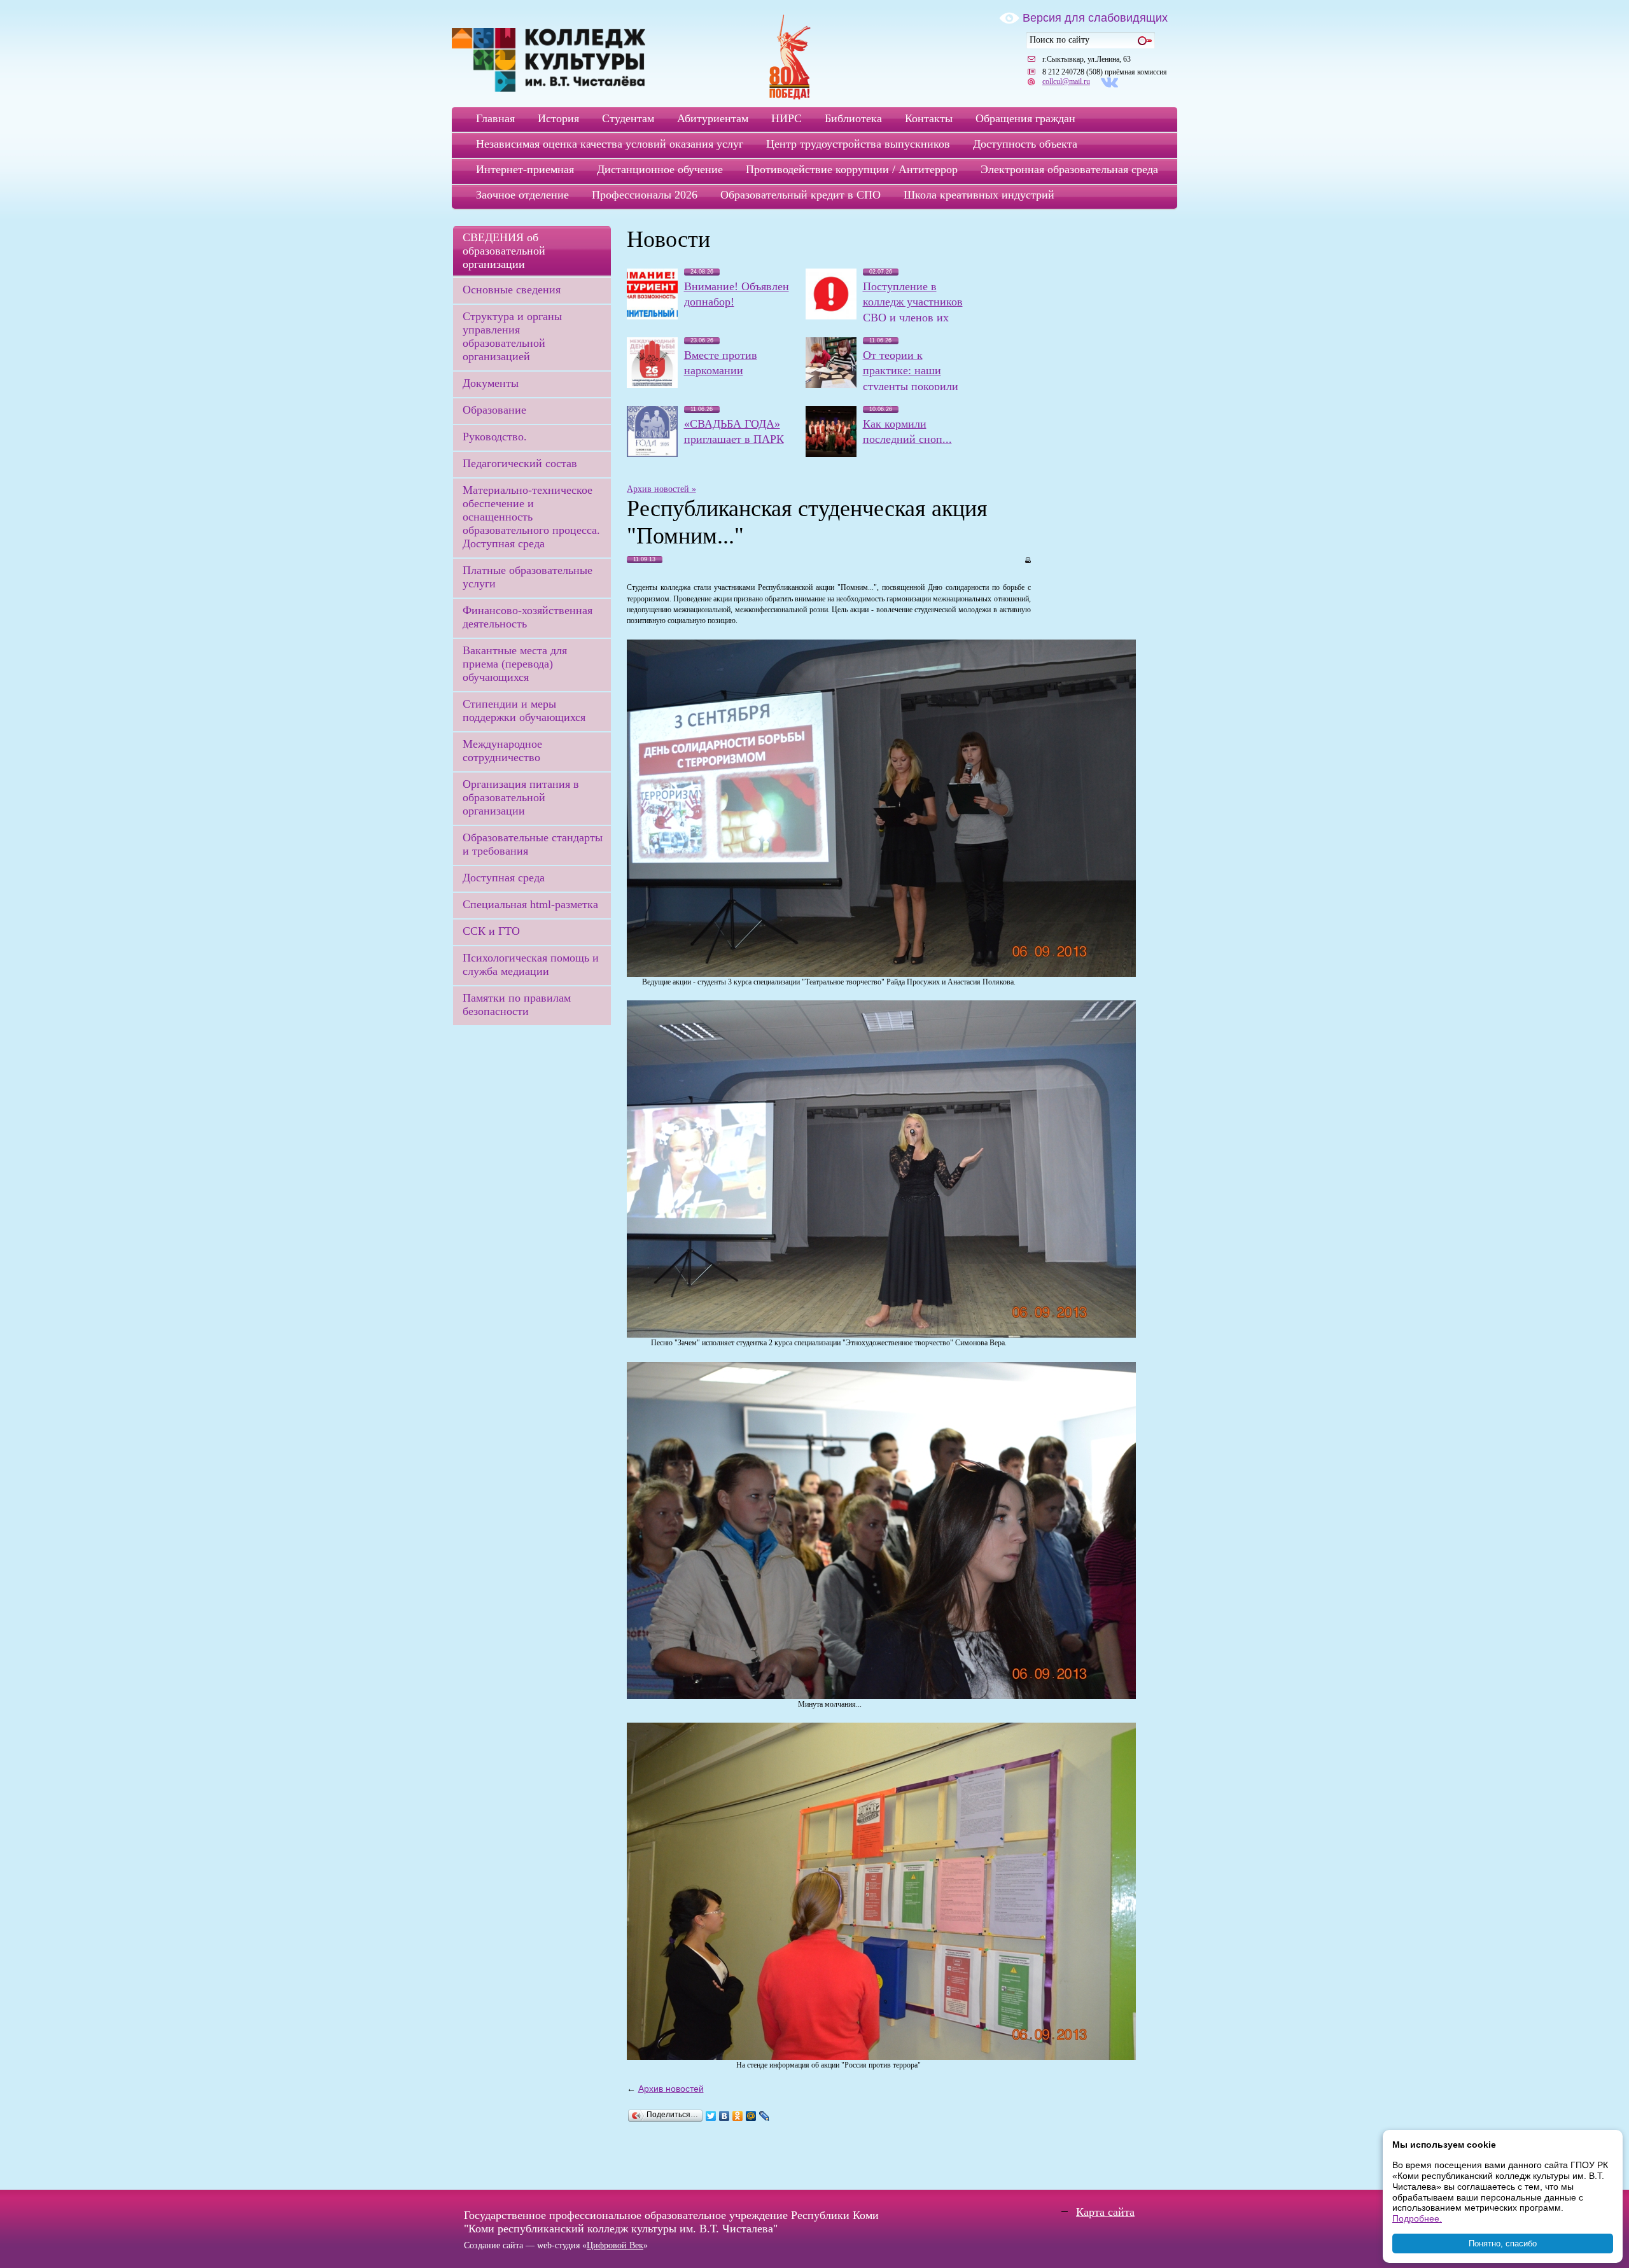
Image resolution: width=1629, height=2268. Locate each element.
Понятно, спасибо (1503, 2243)
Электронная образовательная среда (1069, 169)
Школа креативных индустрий (979, 195)
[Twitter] (711, 2116)
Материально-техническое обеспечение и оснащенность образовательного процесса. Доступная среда (531, 517)
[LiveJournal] (765, 2116)
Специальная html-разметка (530, 904)
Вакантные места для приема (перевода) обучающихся (515, 664)
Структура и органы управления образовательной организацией (512, 336)
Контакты (929, 118)
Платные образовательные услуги (528, 577)
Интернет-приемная (525, 169)
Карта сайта (1105, 2212)
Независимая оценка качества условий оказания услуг (610, 144)
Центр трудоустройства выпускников (858, 144)
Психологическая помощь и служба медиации (531, 964)
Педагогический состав (520, 463)
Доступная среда (504, 878)
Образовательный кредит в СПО (801, 195)
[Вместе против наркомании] (652, 385)
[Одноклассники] (738, 2116)
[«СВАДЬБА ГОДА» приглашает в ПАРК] (652, 454)
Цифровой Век (615, 2245)
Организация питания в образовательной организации (521, 797)
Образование (494, 410)
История (558, 118)
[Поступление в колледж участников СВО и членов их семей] (831, 316)
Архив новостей (671, 2089)
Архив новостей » (661, 489)
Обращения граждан (1025, 118)
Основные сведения (512, 290)
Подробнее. (1417, 2218)
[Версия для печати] (1027, 559)
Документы (491, 383)
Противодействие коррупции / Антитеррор (852, 169)
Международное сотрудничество (502, 751)
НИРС (787, 118)
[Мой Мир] (751, 2116)
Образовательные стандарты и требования (533, 844)
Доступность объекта (1025, 144)
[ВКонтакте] (724, 2116)
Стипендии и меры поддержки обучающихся (524, 710)
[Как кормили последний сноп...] (831, 454)
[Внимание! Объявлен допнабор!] (652, 316)
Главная (495, 118)
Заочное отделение (522, 195)
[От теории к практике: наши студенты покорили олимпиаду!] (831, 385)
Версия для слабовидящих (1095, 18)
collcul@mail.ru (1066, 81)
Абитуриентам (713, 118)
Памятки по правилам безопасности (517, 1004)
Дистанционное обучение (660, 169)
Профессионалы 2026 (645, 195)
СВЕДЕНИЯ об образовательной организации (504, 251)
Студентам (628, 118)
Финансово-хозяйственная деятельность (528, 617)
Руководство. (495, 437)
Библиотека (853, 118)
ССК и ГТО (491, 931)
